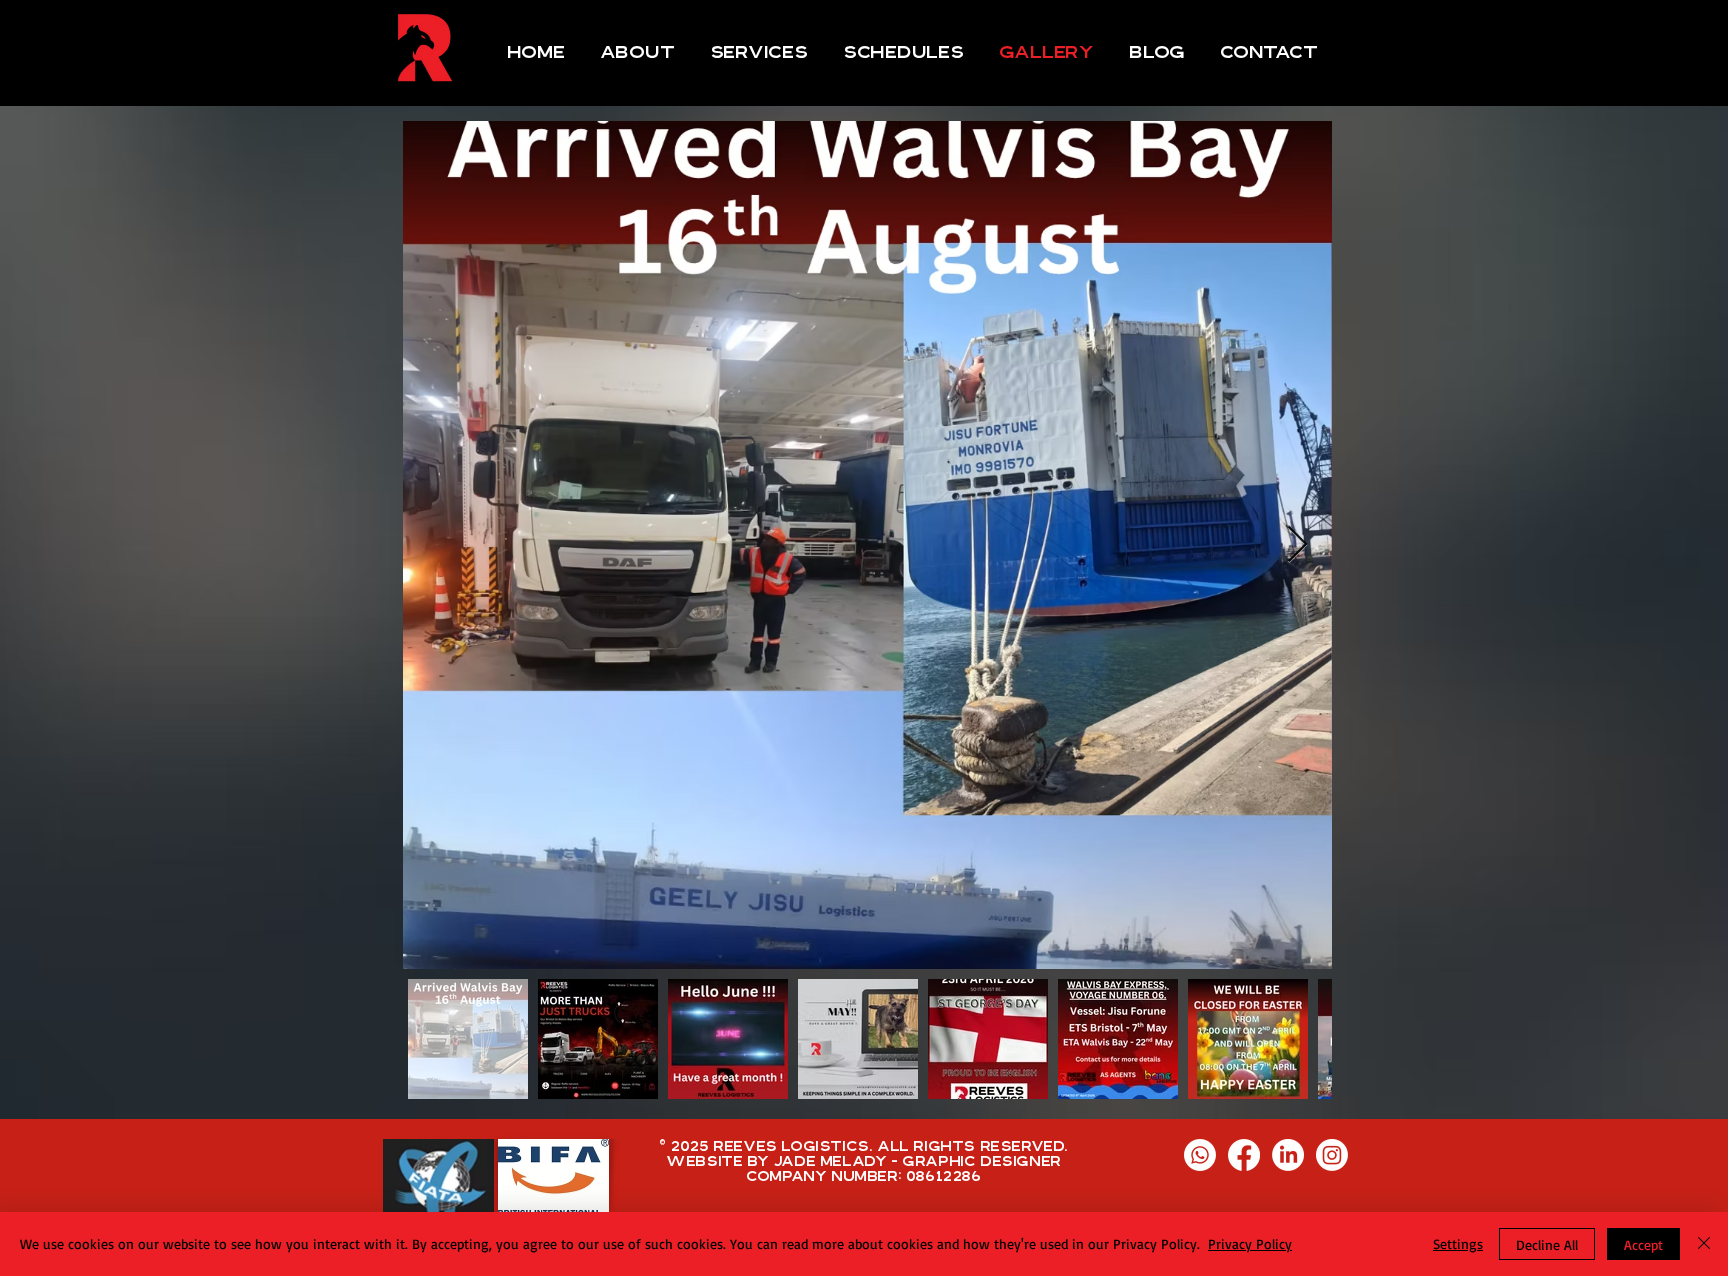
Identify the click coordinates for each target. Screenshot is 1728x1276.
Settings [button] (1458, 1243)
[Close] (1704, 1244)
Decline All (1547, 1244)
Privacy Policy (1250, 1243)
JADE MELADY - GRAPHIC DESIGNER (918, 1161)
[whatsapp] (1200, 1155)
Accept (1643, 1244)
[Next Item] (1297, 545)
